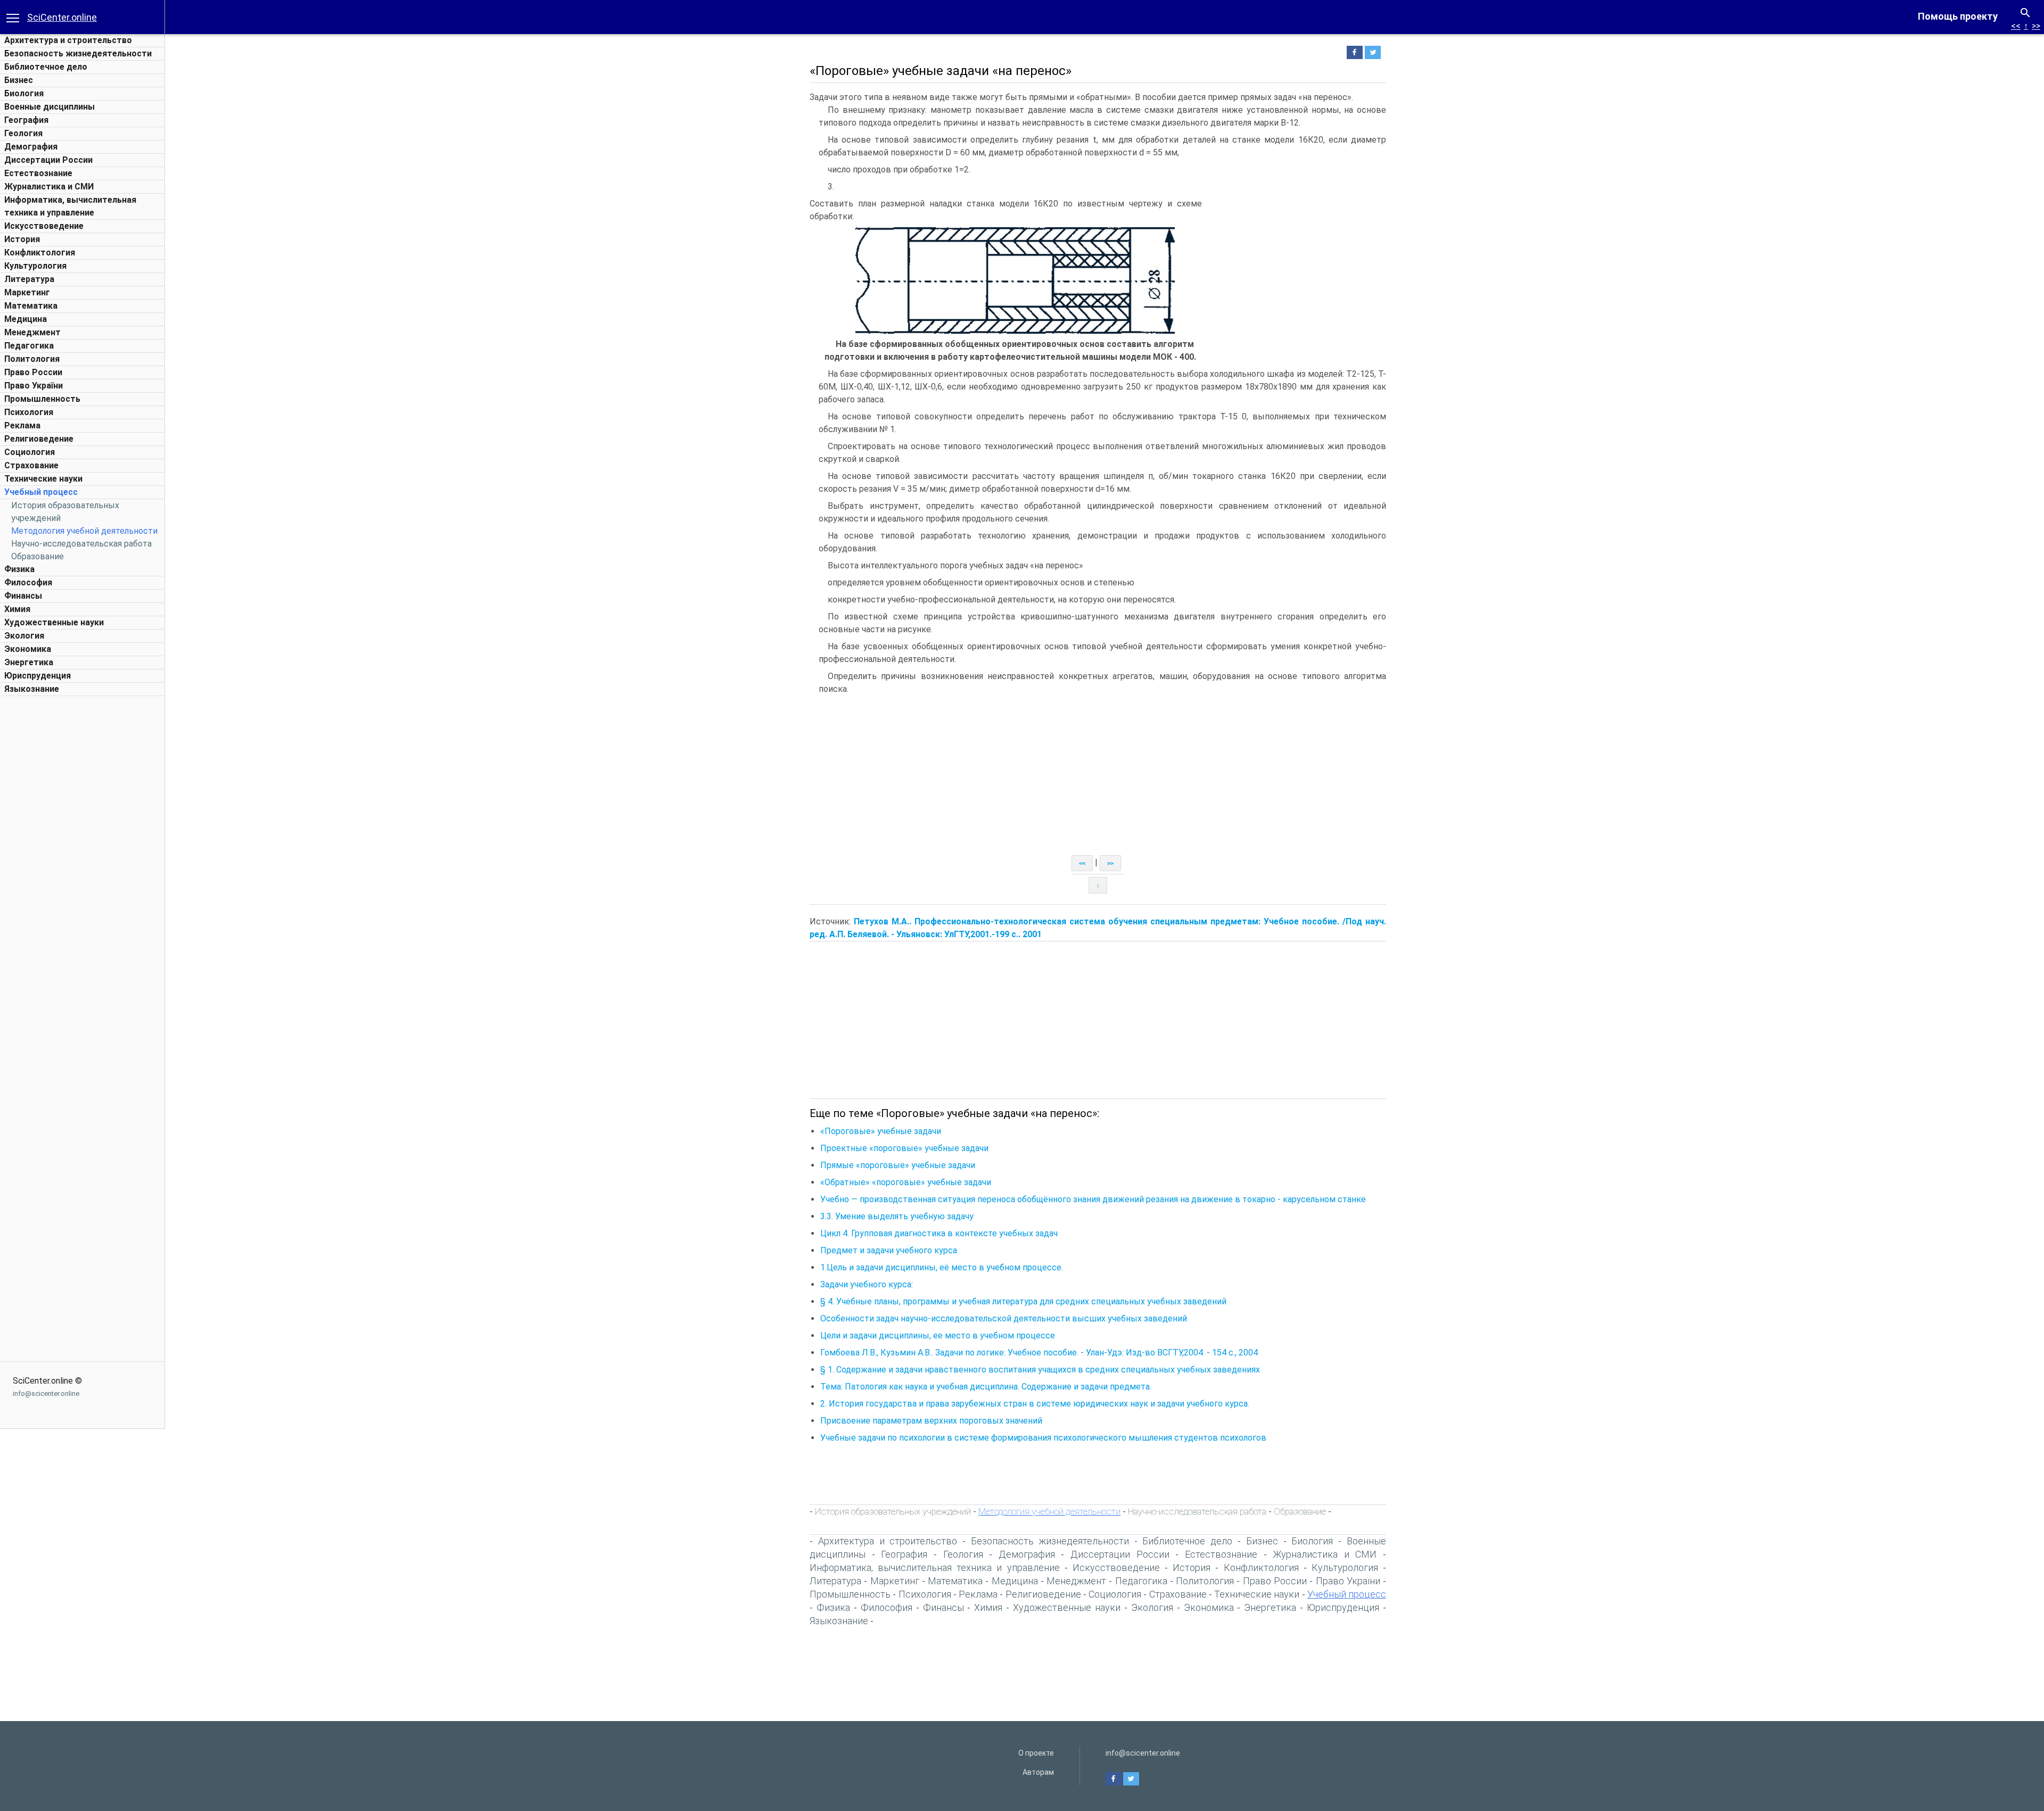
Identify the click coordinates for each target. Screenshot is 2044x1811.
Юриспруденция (38, 676)
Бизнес (19, 80)
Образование (38, 556)
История (22, 239)
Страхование (31, 465)
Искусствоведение (44, 226)
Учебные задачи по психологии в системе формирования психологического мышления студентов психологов (1043, 1438)
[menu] (13, 17)
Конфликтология (40, 253)
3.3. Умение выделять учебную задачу (899, 1216)
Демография (31, 147)
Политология (32, 359)
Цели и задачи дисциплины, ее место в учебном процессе (938, 1335)
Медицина (26, 319)
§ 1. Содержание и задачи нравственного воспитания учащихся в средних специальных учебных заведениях (1040, 1370)
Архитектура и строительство (68, 40)
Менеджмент (32, 332)
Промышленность (42, 399)
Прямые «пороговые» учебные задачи (898, 1165)
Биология (24, 93)
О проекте (1036, 1753)
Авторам (1038, 1772)
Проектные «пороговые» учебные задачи (904, 1148)
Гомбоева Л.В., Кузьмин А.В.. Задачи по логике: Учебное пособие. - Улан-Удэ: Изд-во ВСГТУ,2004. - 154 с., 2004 (1039, 1353)
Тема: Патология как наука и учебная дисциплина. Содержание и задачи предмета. (986, 1387)
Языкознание (32, 689)
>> (2036, 26)
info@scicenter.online (46, 1394)
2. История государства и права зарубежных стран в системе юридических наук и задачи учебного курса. (1035, 1404)
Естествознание (38, 173)
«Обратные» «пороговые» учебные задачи (906, 1182)
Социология (30, 452)
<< (2016, 26)
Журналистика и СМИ (49, 187)
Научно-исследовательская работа (81, 544)
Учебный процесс (41, 492)
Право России (33, 372)
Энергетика (29, 662)
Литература (29, 279)
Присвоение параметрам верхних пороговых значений (931, 1421)
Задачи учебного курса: (867, 1284)
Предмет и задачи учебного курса (889, 1250)
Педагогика (29, 346)
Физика (19, 569)
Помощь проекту (1958, 16)
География (26, 120)
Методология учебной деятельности (84, 531)
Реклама (22, 425)
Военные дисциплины (50, 107)
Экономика (28, 649)
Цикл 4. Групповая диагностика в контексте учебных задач (939, 1233)
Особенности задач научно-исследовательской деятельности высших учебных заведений (1004, 1318)
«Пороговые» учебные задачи (881, 1131)
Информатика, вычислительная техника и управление (935, 1568)
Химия (17, 609)
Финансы (23, 596)
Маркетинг (27, 292)
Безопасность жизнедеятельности (78, 53)
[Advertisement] (83, 861)
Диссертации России (48, 160)
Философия (28, 582)
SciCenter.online (62, 17)
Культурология (35, 266)
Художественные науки (54, 622)
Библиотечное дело (46, 67)
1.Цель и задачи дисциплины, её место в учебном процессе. (942, 1267)
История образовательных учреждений (893, 1511)
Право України (34, 386)
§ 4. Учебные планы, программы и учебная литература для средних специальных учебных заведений (1023, 1301)
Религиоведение (39, 439)
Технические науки (43, 479)
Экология (24, 636)
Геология (23, 133)
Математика (31, 306)
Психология (29, 412)
